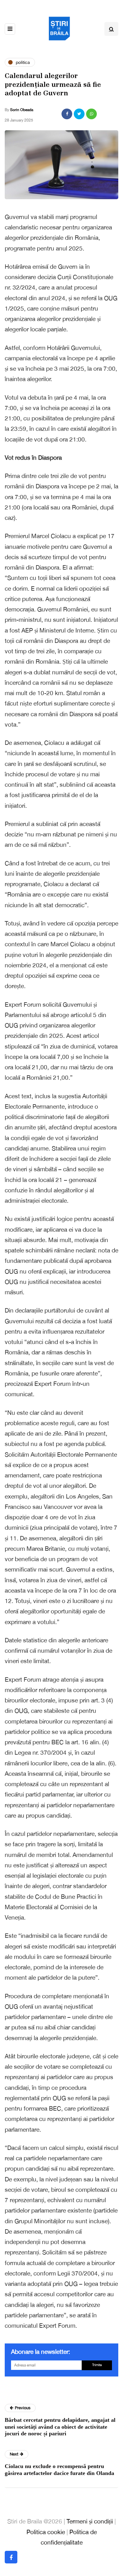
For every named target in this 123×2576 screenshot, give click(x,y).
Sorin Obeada (22, 110)
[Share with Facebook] (67, 114)
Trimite (97, 2365)
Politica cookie (46, 2532)
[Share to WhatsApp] (91, 114)
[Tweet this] (79, 114)
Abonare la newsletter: (41, 2352)
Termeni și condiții (90, 2521)
